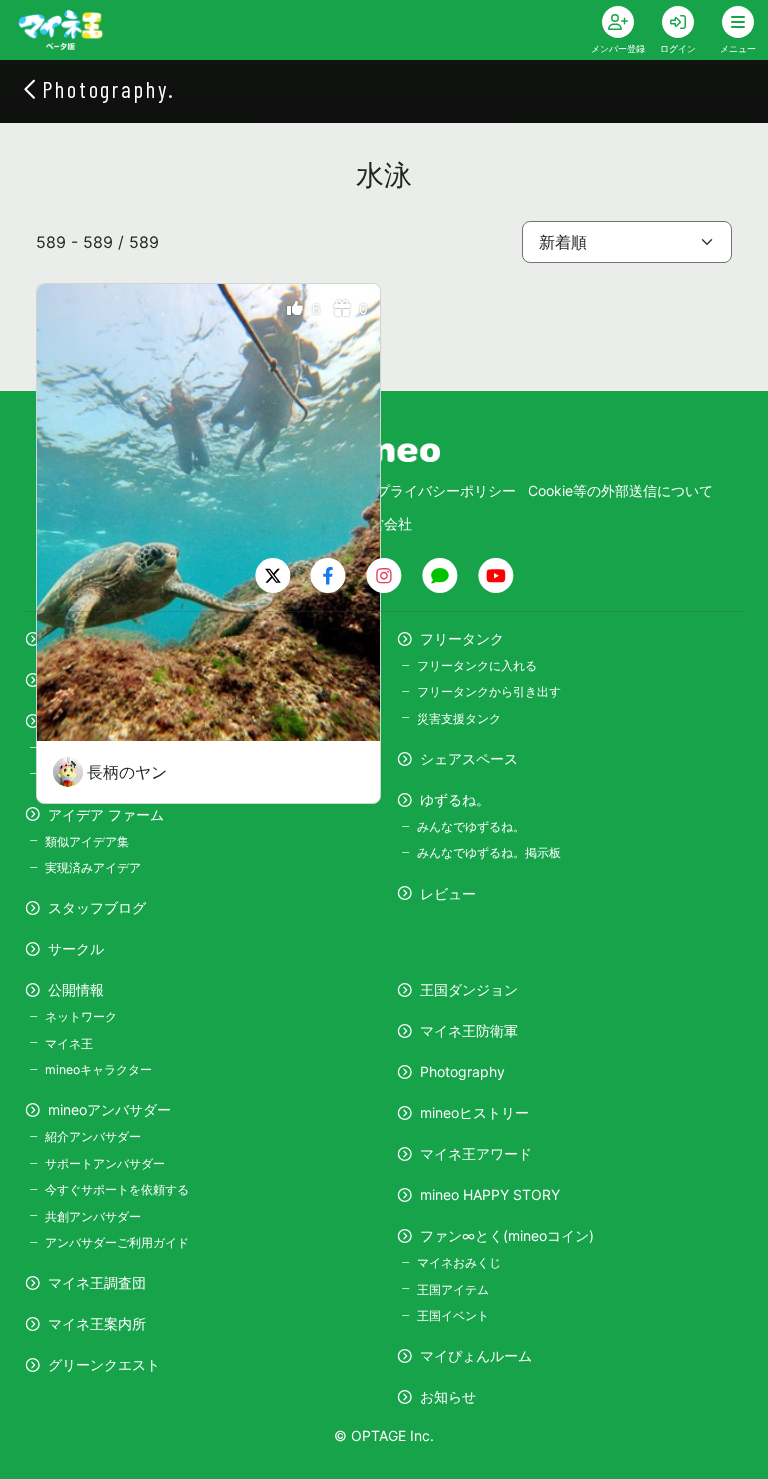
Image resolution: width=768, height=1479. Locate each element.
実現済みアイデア (93, 867)
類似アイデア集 (87, 841)
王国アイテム (453, 1289)
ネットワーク (81, 1016)
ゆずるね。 (455, 799)
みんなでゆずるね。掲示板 (489, 852)
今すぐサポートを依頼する (117, 1189)
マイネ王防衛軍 (469, 1030)
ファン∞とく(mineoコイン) (507, 1235)
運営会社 (384, 523)
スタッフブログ (97, 907)
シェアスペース (469, 758)
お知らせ (448, 1396)
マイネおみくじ (459, 1262)
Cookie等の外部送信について (620, 490)
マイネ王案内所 (97, 1323)
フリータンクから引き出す (489, 691)
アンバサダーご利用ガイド (117, 1242)
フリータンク (462, 638)
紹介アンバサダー (93, 1136)
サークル (76, 948)
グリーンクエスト (104, 1364)
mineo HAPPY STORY (490, 1194)
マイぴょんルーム (476, 1355)
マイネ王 (69, 1043)
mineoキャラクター (98, 1069)
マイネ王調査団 (97, 1282)
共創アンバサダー (93, 1216)
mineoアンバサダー (109, 1109)
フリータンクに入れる (477, 665)
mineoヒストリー (474, 1112)
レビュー (448, 893)
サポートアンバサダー (105, 1163)
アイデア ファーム (106, 814)
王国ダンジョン (469, 989)
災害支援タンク (459, 718)
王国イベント (453, 1315)
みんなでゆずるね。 (471, 826)
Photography (462, 1071)
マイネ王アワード (476, 1153)
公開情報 (76, 989)
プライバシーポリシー (446, 490)
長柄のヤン (127, 772)
